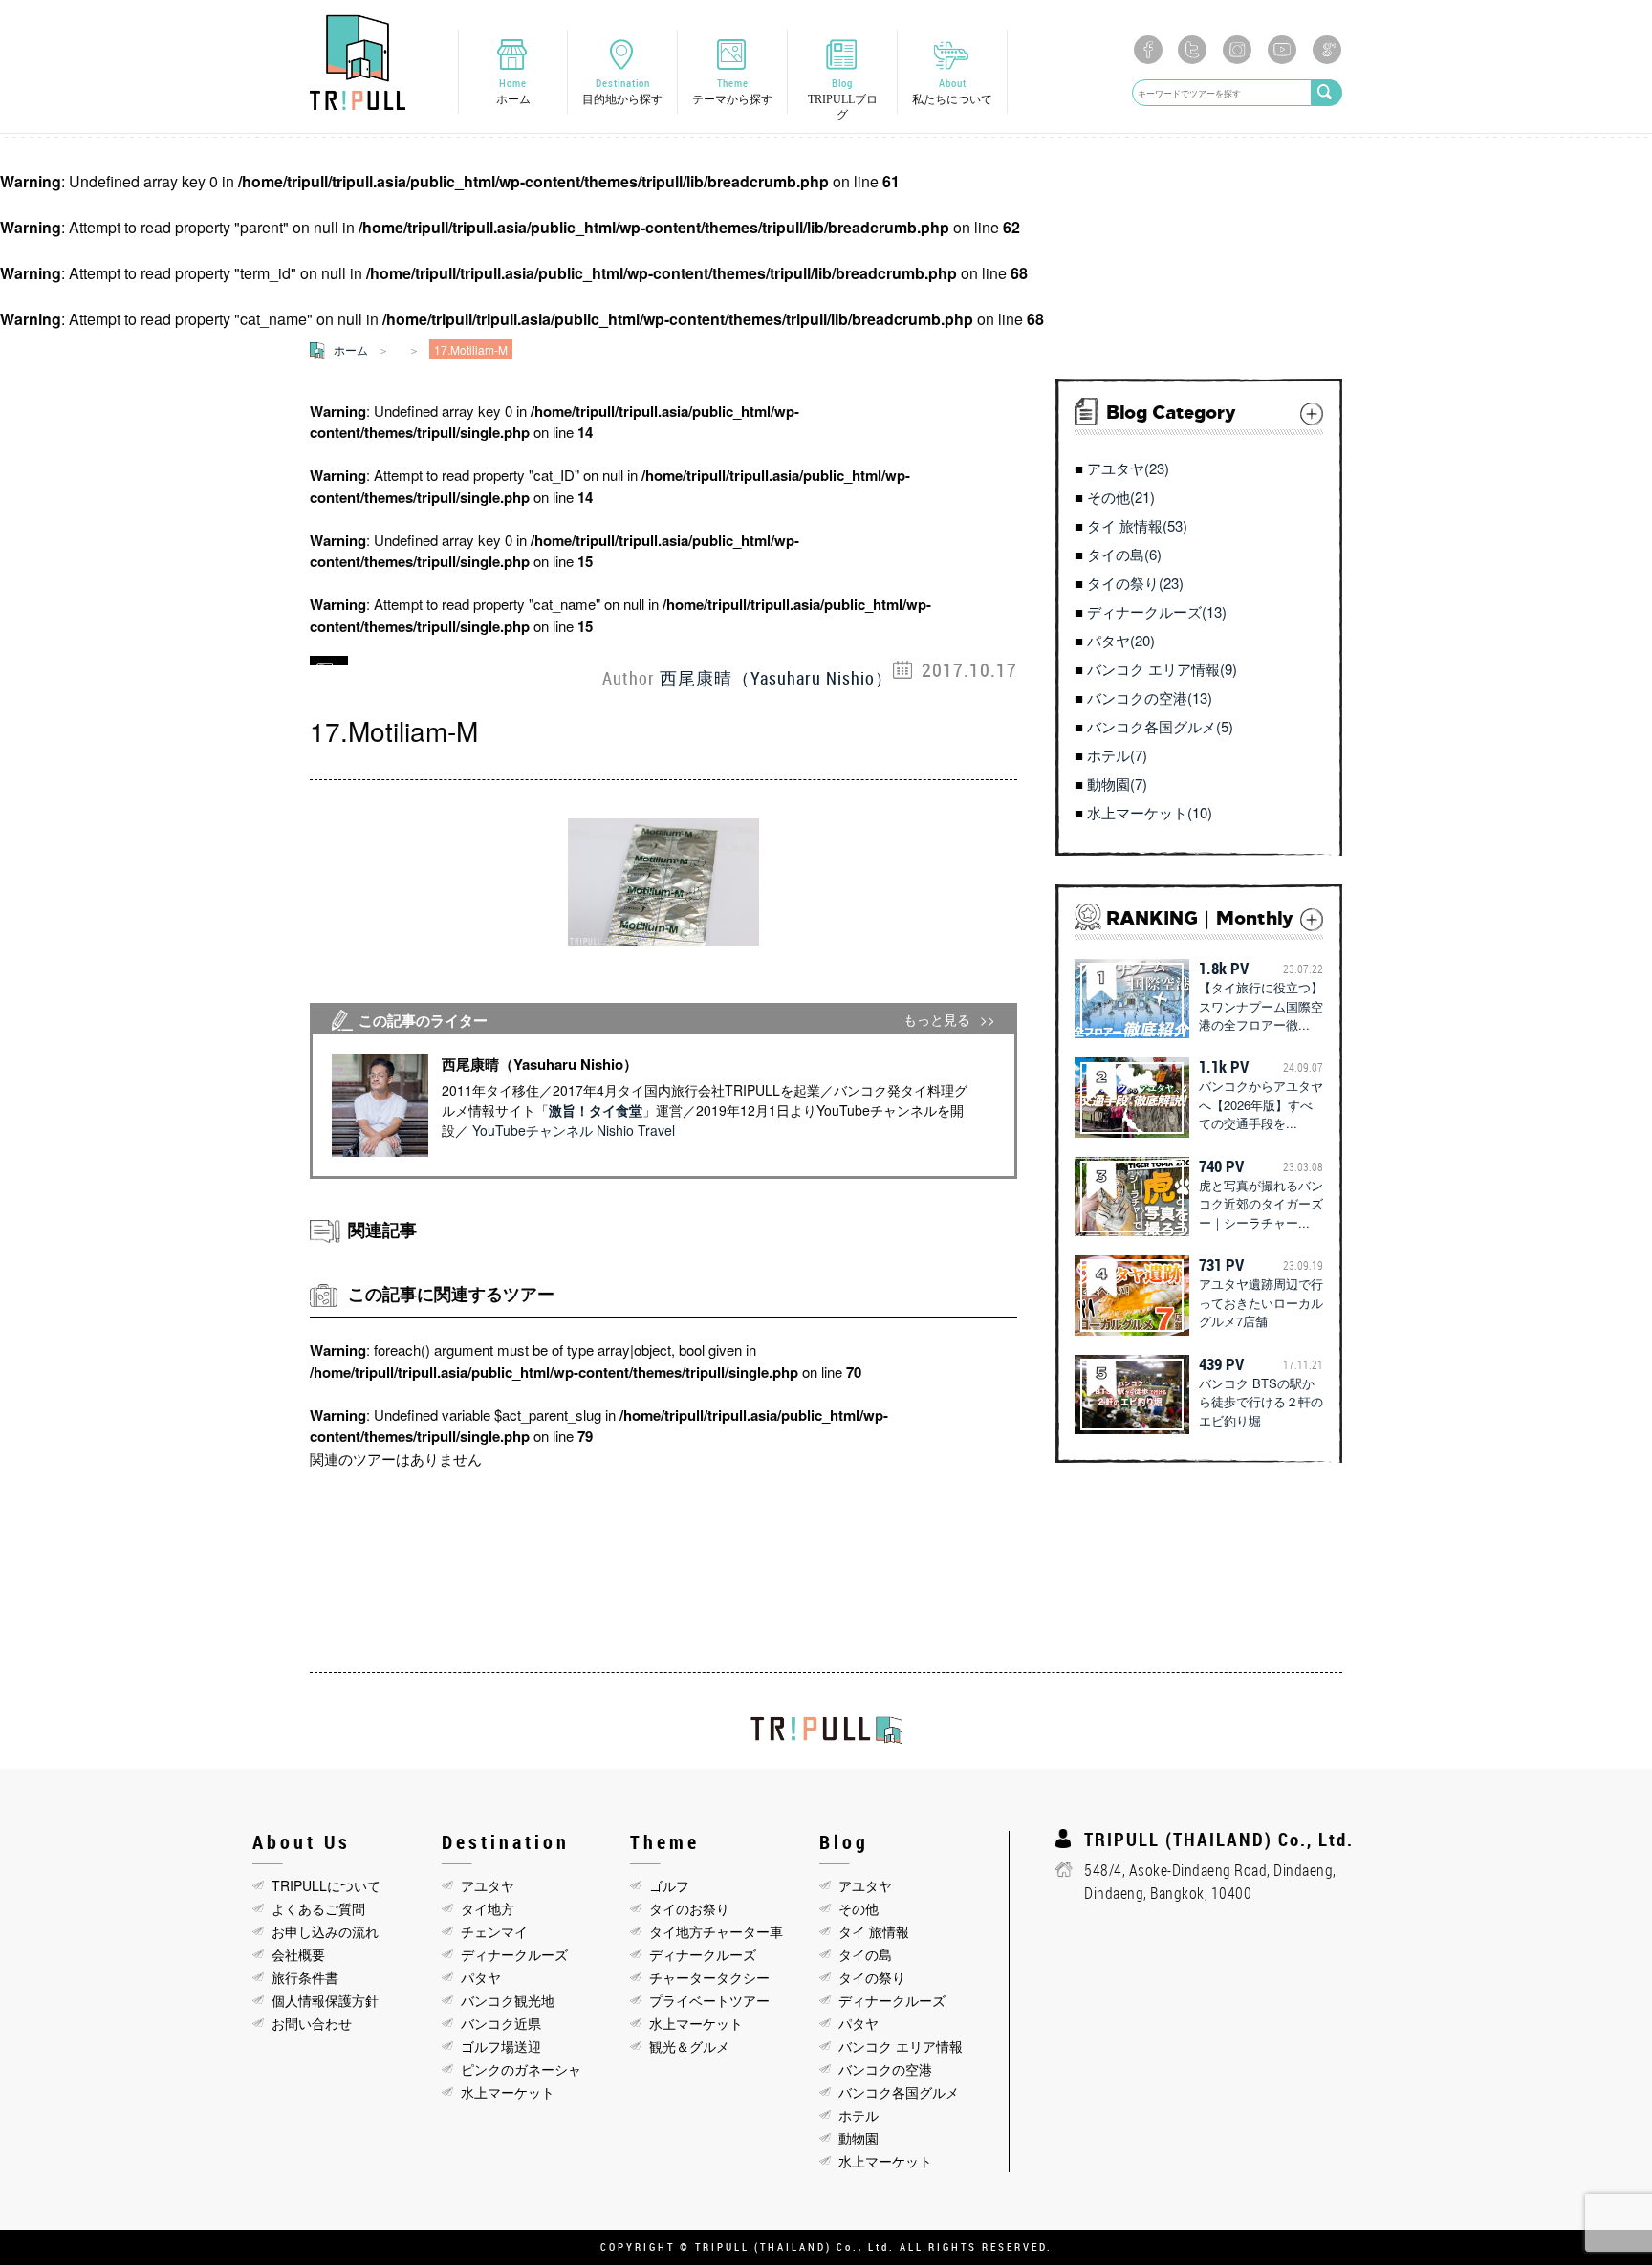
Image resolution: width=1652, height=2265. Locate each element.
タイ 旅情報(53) (1137, 525)
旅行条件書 (305, 1977)
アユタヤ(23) (1128, 468)
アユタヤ (488, 1885)
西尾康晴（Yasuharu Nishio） (776, 678)
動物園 (859, 2138)
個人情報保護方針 (325, 2000)
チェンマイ (494, 1931)
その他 (859, 1908)
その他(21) (1121, 497)
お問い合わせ (312, 2023)
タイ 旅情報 (874, 1931)
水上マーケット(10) (1150, 812)
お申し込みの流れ (325, 1931)
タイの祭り (872, 1977)
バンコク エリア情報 (901, 2046)
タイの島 (865, 1954)
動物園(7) (1117, 784)
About (952, 91)
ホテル (859, 2115)
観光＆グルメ (689, 2046)
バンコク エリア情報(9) (1162, 669)
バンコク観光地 (508, 2000)
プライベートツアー (709, 2000)
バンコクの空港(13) (1150, 697)
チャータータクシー (709, 1977)
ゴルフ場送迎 (501, 2046)
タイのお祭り (689, 1908)
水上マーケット (508, 2092)
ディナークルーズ (514, 1954)
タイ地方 (488, 1908)
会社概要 (298, 1954)
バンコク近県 (501, 2023)
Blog (843, 98)
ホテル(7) (1117, 755)
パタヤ (481, 1977)
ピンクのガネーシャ (521, 2069)
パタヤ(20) (1121, 640)
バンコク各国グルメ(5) (1160, 726)
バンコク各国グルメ (899, 2092)
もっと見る (937, 1020)
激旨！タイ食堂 (596, 1110)
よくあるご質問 (318, 1908)
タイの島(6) (1124, 554)
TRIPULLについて (326, 1885)
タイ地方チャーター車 (716, 1931)
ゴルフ (669, 1885)
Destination (622, 91)
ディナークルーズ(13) (1157, 611)
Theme (732, 91)
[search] (1327, 93)
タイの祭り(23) (1135, 583)
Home (513, 91)
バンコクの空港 (885, 2069)
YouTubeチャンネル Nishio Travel (574, 1130)
